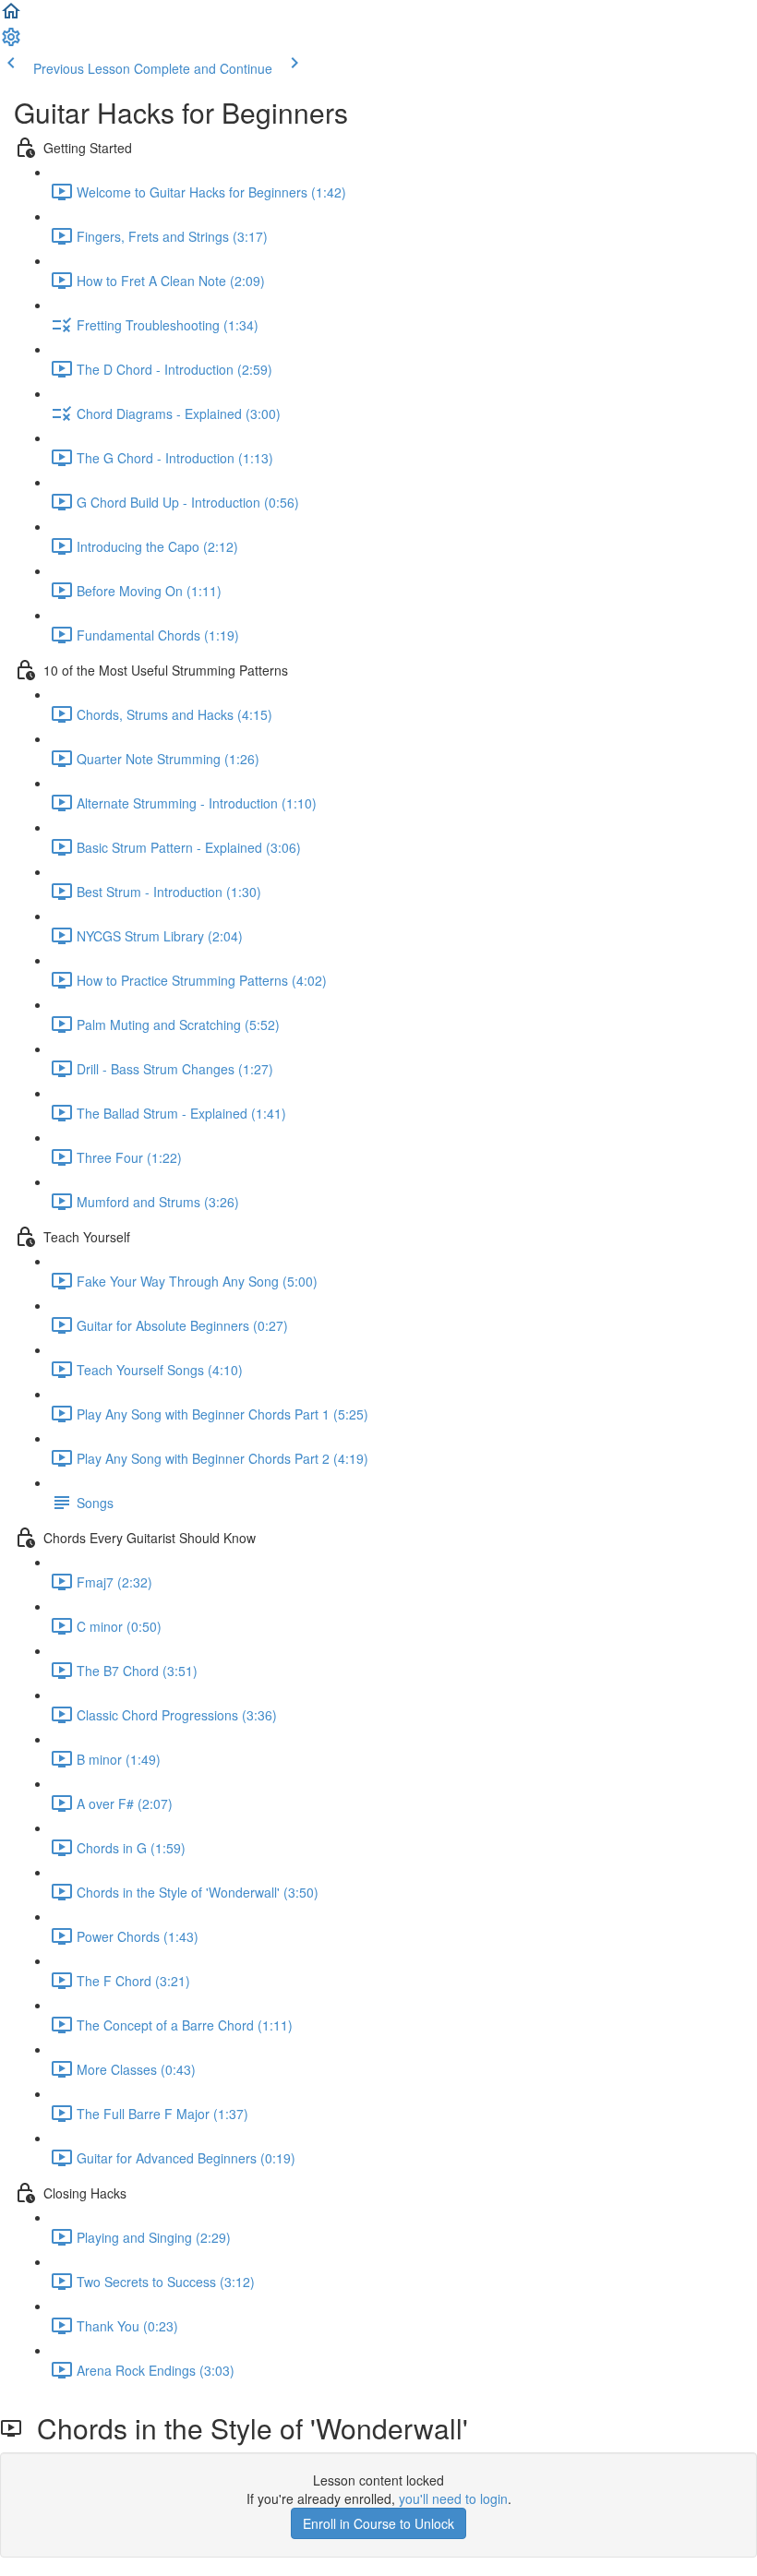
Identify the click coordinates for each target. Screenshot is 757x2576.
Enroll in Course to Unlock (378, 2523)
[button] (11, 17)
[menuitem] (11, 42)
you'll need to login (453, 2498)
